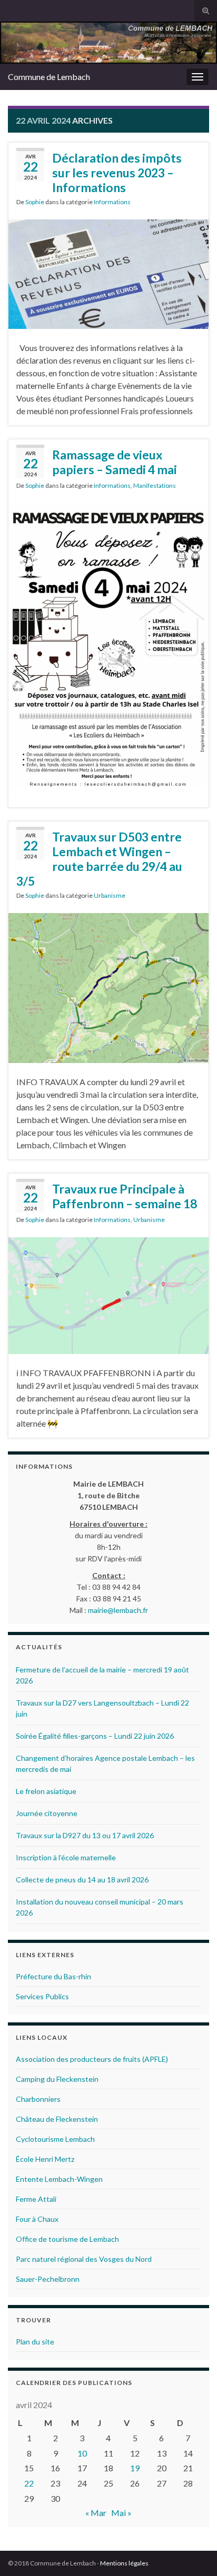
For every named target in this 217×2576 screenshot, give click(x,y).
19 (135, 2468)
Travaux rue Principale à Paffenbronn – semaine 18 (125, 1196)
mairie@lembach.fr (118, 1610)
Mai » (121, 2513)
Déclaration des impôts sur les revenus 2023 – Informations (117, 173)
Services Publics (42, 1996)
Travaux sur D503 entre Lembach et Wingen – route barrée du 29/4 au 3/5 (99, 859)
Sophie (35, 202)
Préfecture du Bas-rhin (53, 1976)
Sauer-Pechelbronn (48, 2279)
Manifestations (155, 485)
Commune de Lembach (49, 77)
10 (82, 2453)
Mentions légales (124, 2563)
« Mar (96, 2513)
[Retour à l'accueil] (108, 43)
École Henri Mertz (45, 2159)
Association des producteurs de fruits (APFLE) (92, 2059)
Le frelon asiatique (46, 1791)
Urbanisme (110, 895)
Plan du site (35, 2342)
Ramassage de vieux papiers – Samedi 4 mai (115, 462)
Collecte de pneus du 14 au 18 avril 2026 (82, 1880)
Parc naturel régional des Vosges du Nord (84, 2259)
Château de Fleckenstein (57, 2119)
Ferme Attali (36, 2199)
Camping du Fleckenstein (57, 2079)
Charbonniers (38, 2099)
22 (29, 2483)
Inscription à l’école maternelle (66, 1857)
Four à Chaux (37, 2219)
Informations (112, 202)
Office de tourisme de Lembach (67, 2239)
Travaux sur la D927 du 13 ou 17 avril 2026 (85, 1835)
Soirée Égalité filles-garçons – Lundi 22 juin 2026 (95, 1736)
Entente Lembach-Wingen (59, 2179)
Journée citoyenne (47, 1813)
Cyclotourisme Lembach (55, 2139)
